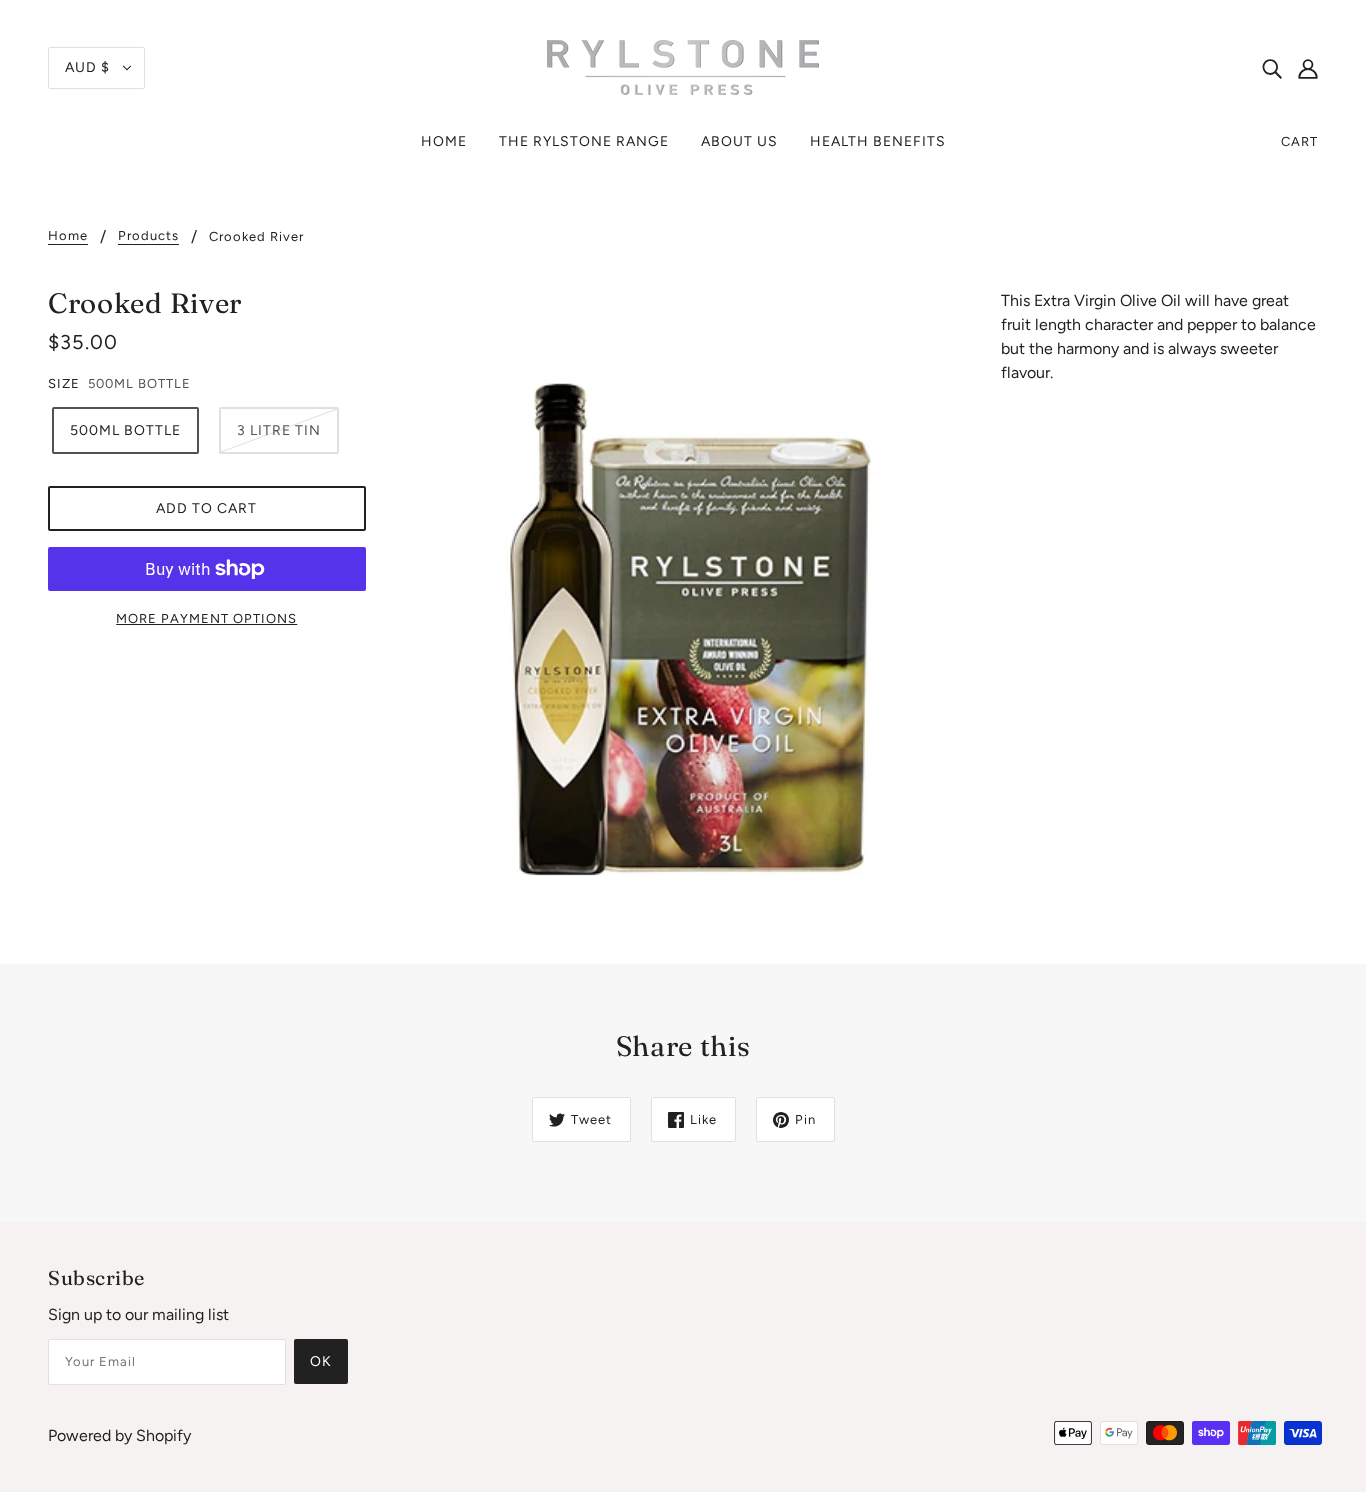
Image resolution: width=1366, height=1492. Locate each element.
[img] (1272, 68)
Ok (321, 1361)
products (148, 236)
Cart (1299, 141)
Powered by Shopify (119, 1435)
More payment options (206, 618)
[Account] (1308, 68)
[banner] (683, 66)
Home (68, 236)
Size (64, 383)
